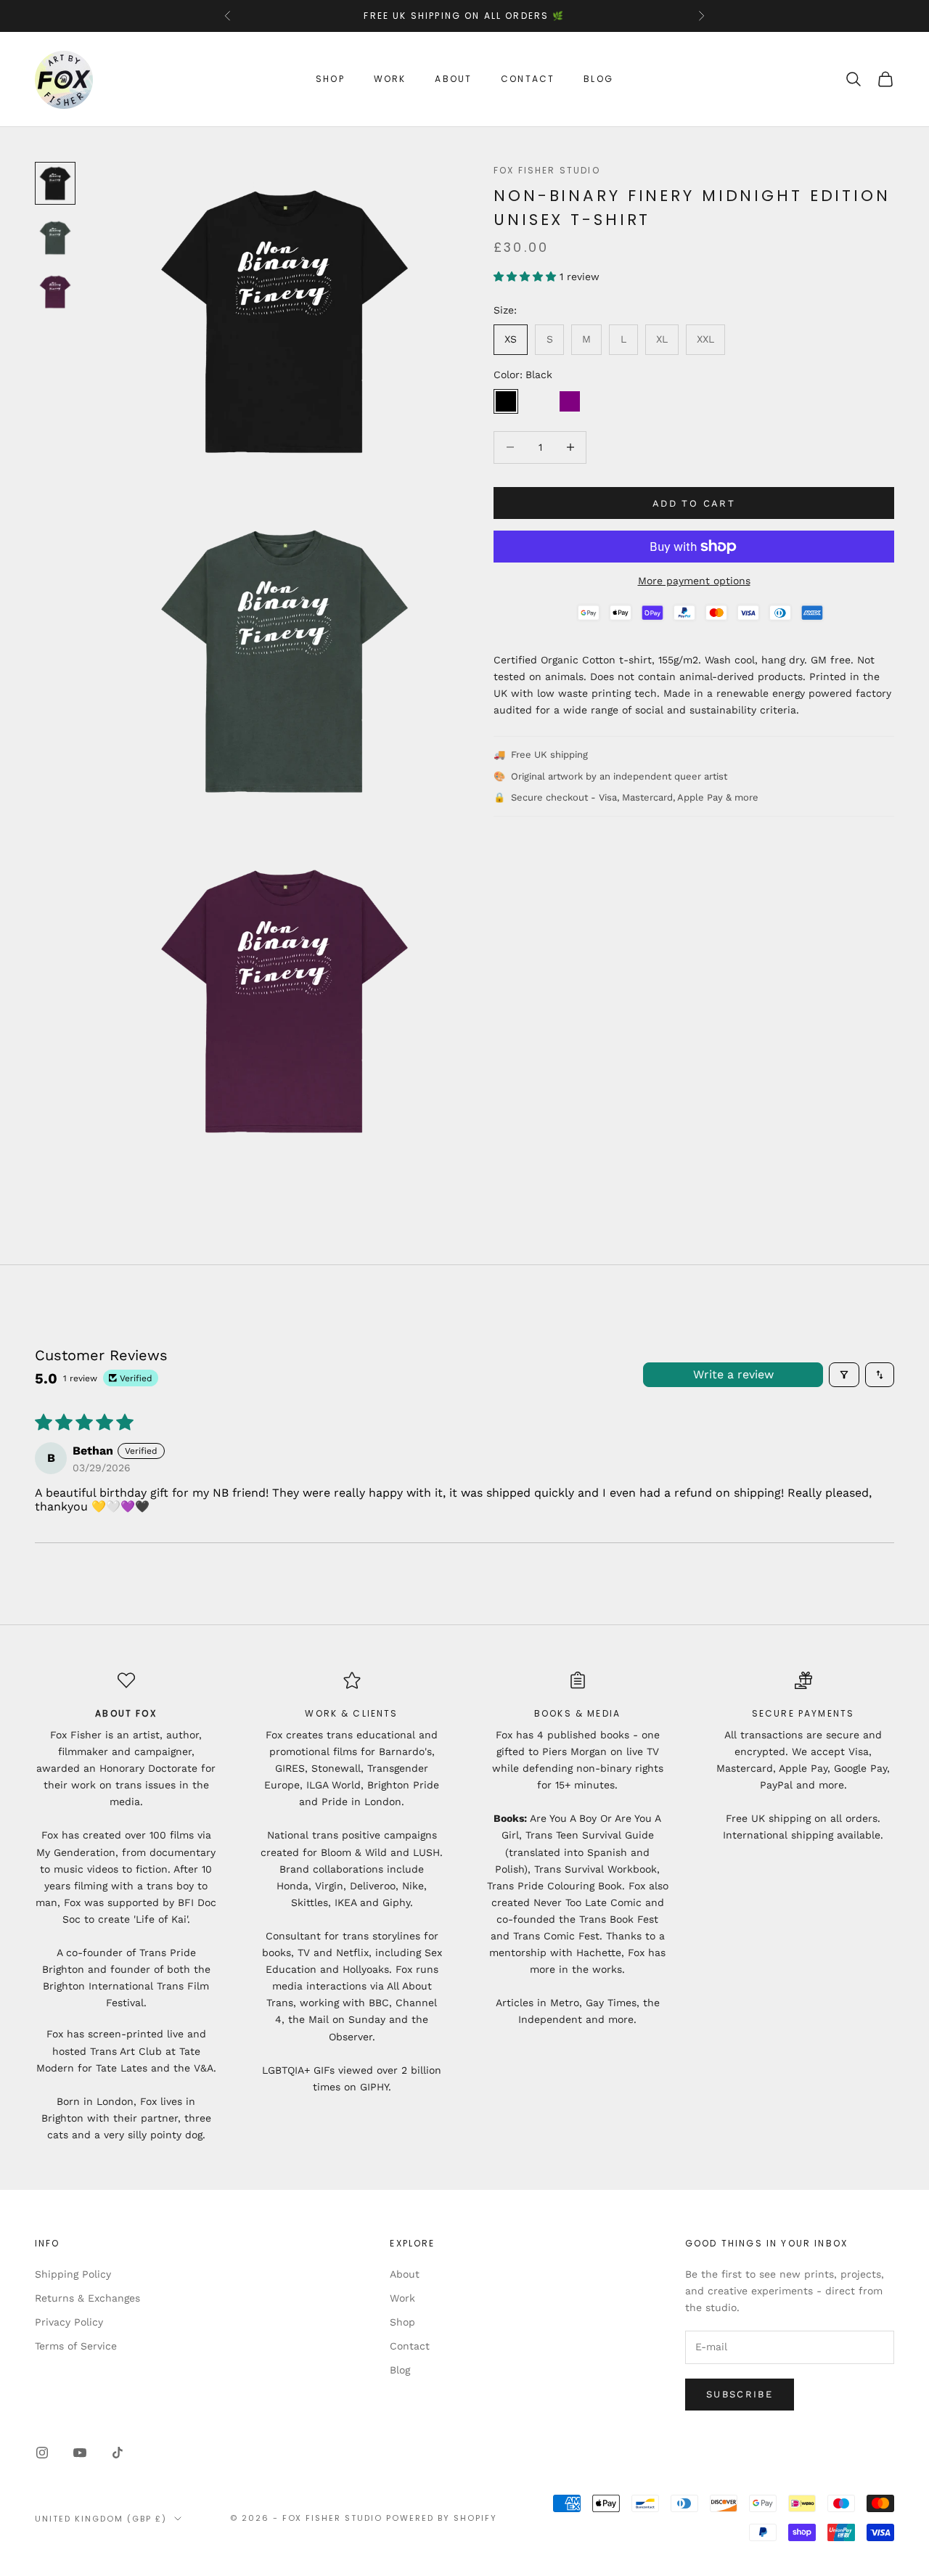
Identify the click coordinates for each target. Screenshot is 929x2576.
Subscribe (740, 2394)
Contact (528, 79)
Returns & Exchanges (87, 2298)
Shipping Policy (73, 2274)
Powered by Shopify (442, 2518)
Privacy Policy (69, 2322)
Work (390, 79)
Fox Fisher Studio (547, 170)
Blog (598, 79)
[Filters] (844, 1375)
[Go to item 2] (55, 238)
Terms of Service (76, 2346)
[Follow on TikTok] (118, 2453)
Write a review (733, 1374)
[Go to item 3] (55, 292)
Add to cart (694, 503)
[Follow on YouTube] (80, 2453)
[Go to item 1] (55, 183)
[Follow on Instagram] (42, 2453)
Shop (330, 79)
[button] (527, 277)
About (453, 79)
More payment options (694, 581)
